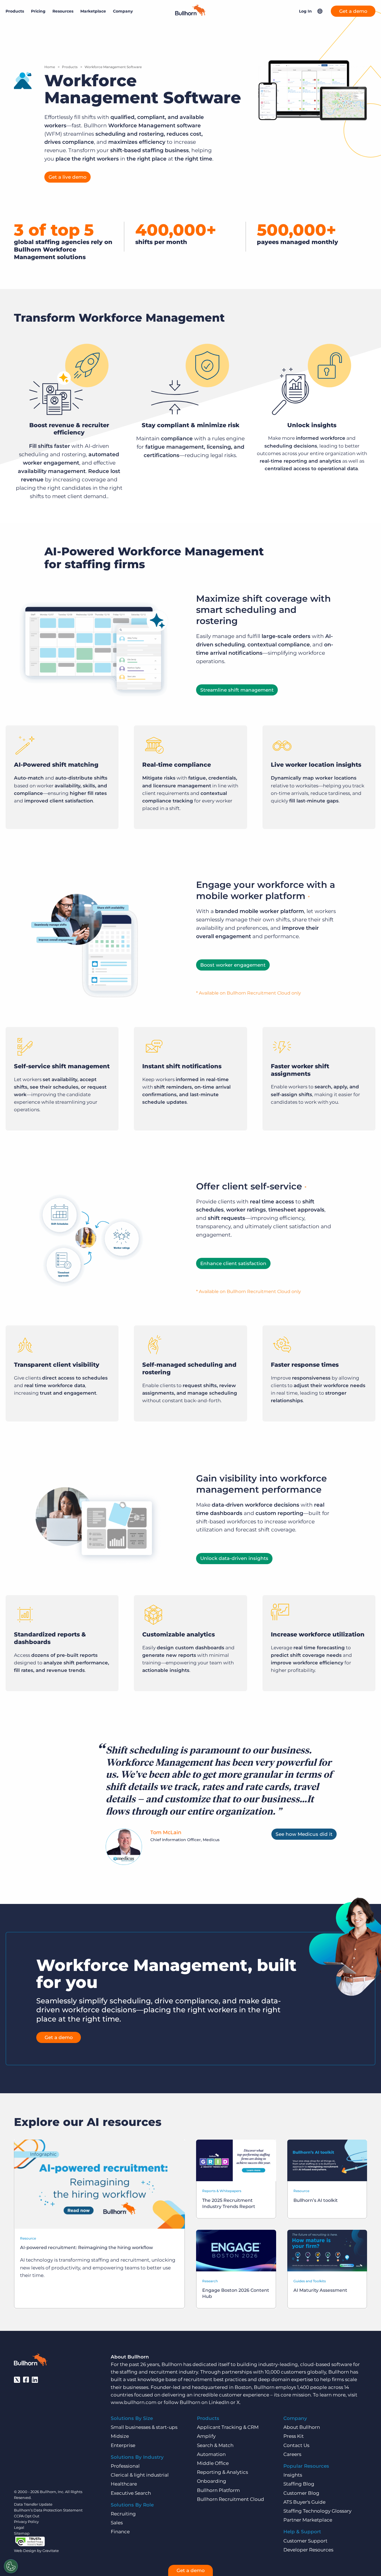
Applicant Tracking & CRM (228, 2427)
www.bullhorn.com (134, 2402)
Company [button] (123, 11)
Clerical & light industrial (140, 2475)
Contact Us (296, 2445)
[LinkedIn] (35, 2380)
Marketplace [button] (93, 11)
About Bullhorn (302, 2427)
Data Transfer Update (33, 2504)
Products (70, 67)
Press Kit (294, 2436)
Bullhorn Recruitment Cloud (231, 2499)
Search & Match (215, 2445)
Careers (292, 2454)
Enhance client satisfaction (233, 1263)
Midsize (120, 2436)
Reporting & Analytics (222, 2472)
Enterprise (123, 2445)
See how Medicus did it (304, 1834)
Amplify (206, 2436)
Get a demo (353, 11)
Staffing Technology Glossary (317, 2511)
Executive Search (131, 2493)
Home (50, 67)
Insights (293, 2475)
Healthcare (124, 2484)
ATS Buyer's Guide (304, 2502)
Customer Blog (301, 2493)
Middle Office (213, 2463)
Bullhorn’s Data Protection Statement (48, 2510)
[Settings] (11, 2566)
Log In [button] (305, 11)
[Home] (191, 14)
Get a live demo (67, 177)
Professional (125, 2466)
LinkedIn (219, 2402)
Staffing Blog (299, 2484)
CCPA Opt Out (27, 2516)
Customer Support (305, 2541)
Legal (19, 2527)
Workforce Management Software (113, 67)
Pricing (38, 11)
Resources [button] (63, 11)
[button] (320, 11)
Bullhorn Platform (218, 2490)
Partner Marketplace (308, 2520)
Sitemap (22, 2533)
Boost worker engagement (233, 965)
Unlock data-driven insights (234, 1558)
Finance (120, 2532)
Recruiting (123, 2514)
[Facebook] (26, 2380)
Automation (211, 2454)
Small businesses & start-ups (144, 2427)
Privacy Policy (26, 2522)
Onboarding (212, 2481)
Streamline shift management (237, 690)
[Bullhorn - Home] (31, 2361)
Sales (117, 2523)
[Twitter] (17, 2380)
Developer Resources (308, 2550)
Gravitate (51, 2551)
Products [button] (15, 11)
